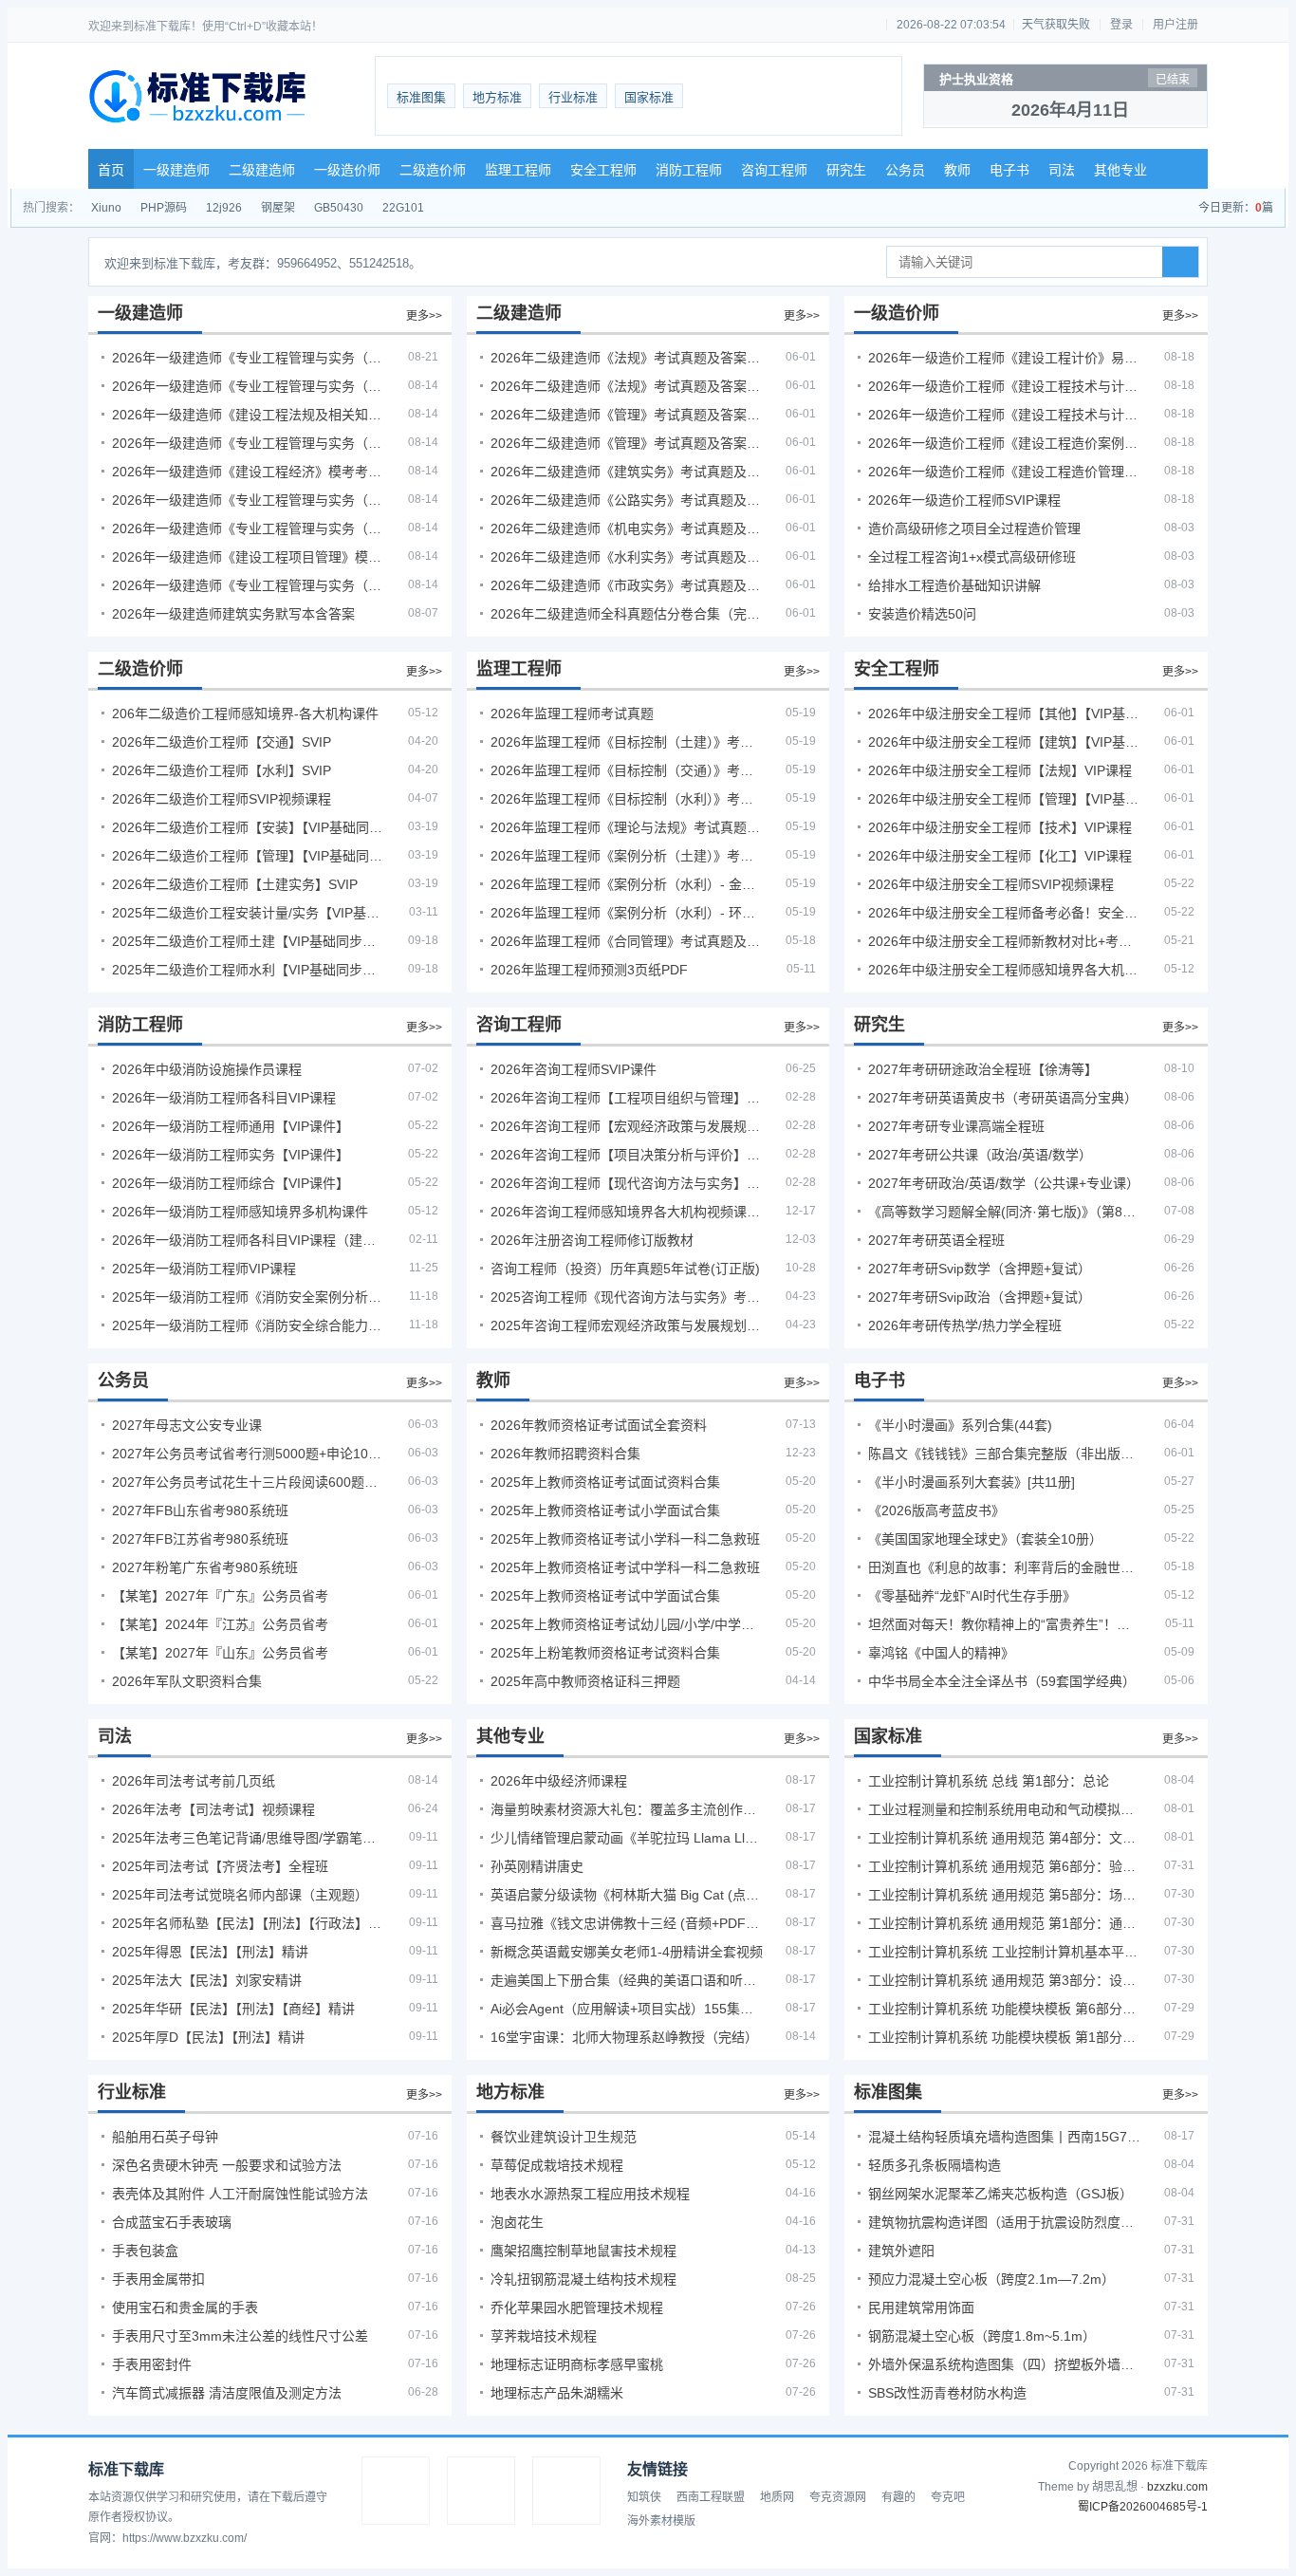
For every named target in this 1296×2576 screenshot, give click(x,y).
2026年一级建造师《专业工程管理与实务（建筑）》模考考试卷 (249, 386)
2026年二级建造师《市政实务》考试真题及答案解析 (627, 585)
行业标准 (573, 97)
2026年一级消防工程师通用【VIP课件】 (231, 1126)
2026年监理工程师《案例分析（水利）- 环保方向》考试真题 (627, 913)
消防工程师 (689, 170)
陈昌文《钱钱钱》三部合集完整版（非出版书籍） (1005, 1454)
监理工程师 (518, 170)
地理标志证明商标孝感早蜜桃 (577, 2364)
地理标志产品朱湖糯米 (557, 2393)
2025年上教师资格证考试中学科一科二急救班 (625, 1567)
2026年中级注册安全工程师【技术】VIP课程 (1000, 827)
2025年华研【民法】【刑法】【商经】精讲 (233, 2009)
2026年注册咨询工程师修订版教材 (592, 1240)
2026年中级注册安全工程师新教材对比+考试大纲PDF (1005, 941)
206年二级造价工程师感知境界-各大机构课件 (245, 713)
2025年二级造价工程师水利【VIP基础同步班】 (249, 970)
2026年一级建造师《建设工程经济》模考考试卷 (249, 472)
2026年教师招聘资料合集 (565, 1454)
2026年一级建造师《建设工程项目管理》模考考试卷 (249, 557)
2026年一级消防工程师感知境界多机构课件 (240, 1212)
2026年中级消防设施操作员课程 (207, 1069)
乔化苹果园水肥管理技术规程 (577, 2307)
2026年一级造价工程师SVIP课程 (964, 500)
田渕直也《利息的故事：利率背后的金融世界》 (1005, 1567)
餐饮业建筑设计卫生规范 (564, 2137)
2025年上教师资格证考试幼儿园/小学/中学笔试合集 (627, 1624)
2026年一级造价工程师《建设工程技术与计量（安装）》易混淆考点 (1005, 415)
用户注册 (1176, 25)
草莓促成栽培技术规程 (557, 2165)
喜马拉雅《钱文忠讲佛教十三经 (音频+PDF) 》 (627, 1923)
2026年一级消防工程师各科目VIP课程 (224, 1098)
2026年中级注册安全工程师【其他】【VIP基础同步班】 (1005, 713)
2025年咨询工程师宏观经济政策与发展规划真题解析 (627, 1325)
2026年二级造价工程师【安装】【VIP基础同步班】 (249, 827)
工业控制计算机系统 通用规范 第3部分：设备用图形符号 (1005, 1980)
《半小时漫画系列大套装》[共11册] (972, 1482)
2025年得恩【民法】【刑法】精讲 (210, 1952)
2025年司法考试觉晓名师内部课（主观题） (240, 1895)
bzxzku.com (1177, 2487)
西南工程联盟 (711, 2497)
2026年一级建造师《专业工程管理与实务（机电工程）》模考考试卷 (249, 528)
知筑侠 (644, 2497)
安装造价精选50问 (922, 614)
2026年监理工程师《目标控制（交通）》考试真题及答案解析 (627, 770)
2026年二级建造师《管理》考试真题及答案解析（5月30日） (627, 415)
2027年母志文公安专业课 (187, 1425)
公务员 (905, 170)
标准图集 (421, 97)
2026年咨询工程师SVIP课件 (574, 1069)
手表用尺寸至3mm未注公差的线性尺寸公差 (240, 2336)
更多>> (424, 316)
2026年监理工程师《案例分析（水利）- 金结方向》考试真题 (627, 884)
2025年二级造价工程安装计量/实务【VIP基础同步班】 (249, 913)
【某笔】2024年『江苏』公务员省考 (220, 1624)
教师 (957, 170)
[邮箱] (566, 2491)
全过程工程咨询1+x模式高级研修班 (972, 557)
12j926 (224, 208)
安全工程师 (603, 170)
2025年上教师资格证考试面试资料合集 (605, 1482)
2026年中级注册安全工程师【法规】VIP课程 (1000, 770)
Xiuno (106, 208)
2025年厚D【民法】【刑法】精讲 (208, 2037)
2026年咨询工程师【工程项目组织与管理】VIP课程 (627, 1098)
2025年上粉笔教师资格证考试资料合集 (605, 1653)
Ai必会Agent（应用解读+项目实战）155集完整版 (627, 2009)
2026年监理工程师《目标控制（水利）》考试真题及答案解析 (627, 799)
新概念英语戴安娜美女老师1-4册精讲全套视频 (627, 1952)
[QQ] (396, 2491)
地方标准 (497, 97)
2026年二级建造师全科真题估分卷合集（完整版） (627, 614)
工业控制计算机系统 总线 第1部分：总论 (989, 1781)
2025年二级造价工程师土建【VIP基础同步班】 (249, 941)
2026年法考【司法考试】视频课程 (213, 1809)
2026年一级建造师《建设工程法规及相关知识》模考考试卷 (249, 415)
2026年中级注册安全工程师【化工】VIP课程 (1000, 856)
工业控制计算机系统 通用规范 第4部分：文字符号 (1005, 1838)
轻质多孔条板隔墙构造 (935, 2165)
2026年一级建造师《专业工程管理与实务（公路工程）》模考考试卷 (249, 443)
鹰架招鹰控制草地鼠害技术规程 (583, 2251)
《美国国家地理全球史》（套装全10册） (985, 1539)
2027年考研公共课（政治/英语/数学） (980, 1155)
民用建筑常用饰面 (921, 2307)
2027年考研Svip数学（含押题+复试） (980, 1269)
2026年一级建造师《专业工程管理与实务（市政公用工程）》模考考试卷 (249, 500)
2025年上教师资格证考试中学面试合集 (605, 1596)
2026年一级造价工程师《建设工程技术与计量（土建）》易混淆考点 (1005, 386)
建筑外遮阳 (901, 2251)
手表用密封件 (152, 2364)
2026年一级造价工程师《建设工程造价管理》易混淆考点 (1005, 472)
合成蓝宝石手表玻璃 (172, 2222)
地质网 (777, 2497)
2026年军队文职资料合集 (187, 1681)
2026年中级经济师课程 (559, 1781)
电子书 (1009, 170)
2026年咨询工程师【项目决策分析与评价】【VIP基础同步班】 (627, 1155)
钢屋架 (278, 208)
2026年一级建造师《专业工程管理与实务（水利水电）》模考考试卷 (249, 585)
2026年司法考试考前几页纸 (194, 1781)
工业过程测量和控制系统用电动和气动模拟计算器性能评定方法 (1005, 1809)
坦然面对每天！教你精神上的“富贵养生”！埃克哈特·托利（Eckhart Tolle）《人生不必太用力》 (1005, 1624)
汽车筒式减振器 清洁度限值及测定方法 (227, 2393)
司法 (1062, 170)
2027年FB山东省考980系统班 (200, 1510)
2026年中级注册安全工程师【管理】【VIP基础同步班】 (1005, 799)
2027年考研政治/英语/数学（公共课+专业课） (1004, 1183)
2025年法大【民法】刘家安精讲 (207, 1980)
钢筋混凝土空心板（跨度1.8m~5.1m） (982, 2336)
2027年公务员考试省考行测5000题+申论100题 (249, 1454)
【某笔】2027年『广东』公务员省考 (220, 1596)
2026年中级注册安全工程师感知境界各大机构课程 (1005, 970)
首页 (111, 170)
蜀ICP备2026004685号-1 (1143, 2507)
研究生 (846, 170)
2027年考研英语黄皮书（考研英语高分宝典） (1003, 1098)
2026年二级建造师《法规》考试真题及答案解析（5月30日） (627, 358)
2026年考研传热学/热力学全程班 (965, 1325)
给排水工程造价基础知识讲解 (954, 585)
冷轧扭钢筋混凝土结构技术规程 (583, 2279)
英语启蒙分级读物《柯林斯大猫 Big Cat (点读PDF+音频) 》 (627, 1895)
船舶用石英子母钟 (165, 2137)
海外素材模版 (661, 2521)
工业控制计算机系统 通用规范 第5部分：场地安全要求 (1005, 1895)
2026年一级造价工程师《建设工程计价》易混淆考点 (1005, 358)
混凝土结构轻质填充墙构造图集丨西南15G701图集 (1005, 2137)
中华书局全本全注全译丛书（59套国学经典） (1002, 1681)
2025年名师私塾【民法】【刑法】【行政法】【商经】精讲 (249, 1923)
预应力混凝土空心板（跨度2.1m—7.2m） (991, 2279)
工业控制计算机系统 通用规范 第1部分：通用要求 (1005, 1923)
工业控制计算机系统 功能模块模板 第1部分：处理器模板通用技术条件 (1005, 2037)
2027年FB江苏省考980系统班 (200, 1539)
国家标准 (649, 97)
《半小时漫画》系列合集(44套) (960, 1425)
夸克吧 (948, 2497)
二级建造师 (262, 170)
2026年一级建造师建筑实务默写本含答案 (233, 614)
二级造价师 (433, 170)
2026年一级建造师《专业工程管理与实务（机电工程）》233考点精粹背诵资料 (249, 358)
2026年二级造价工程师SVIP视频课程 (222, 799)
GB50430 (339, 208)
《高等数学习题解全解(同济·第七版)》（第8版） (1005, 1212)
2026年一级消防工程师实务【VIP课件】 (231, 1155)
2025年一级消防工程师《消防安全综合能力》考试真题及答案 (249, 1325)
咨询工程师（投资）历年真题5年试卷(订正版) (625, 1269)
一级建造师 (176, 170)
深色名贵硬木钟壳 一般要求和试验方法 (227, 2165)
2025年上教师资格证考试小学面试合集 (605, 1510)
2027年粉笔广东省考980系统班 (205, 1567)
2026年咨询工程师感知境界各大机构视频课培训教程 (627, 1212)
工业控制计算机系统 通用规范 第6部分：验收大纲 (1005, 1866)
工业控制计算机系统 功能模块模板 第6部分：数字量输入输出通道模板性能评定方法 (1005, 2009)
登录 (1121, 25)
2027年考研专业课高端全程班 (956, 1126)
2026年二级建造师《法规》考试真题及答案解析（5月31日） (627, 386)
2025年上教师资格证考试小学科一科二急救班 (625, 1539)
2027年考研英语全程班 (936, 1240)
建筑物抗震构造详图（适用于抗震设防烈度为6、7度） (1005, 2222)
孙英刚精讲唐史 (537, 1866)
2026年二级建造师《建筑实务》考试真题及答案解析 (627, 472)
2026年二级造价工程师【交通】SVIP (222, 742)
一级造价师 (347, 170)
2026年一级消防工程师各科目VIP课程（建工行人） (249, 1240)
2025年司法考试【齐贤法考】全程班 (220, 1866)
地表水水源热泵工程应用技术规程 (590, 2194)
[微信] (481, 2491)
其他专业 (1120, 170)
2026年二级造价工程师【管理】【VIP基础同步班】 (249, 856)
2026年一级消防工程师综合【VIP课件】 (231, 1183)
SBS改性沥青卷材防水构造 (947, 2393)
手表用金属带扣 (158, 2279)
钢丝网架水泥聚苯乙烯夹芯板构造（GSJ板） (1000, 2194)
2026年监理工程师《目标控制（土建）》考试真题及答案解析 (627, 742)
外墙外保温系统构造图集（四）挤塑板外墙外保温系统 (1005, 2364)
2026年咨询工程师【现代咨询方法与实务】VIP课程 (627, 1183)
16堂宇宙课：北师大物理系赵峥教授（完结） (624, 2037)
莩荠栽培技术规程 (544, 2336)
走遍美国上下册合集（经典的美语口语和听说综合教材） (627, 1980)
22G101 (403, 208)
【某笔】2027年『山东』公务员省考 (220, 1653)
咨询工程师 (774, 170)
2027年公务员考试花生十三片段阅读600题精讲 (249, 1482)
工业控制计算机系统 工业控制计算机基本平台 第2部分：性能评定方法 (1005, 1952)
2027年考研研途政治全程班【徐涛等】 (983, 1069)
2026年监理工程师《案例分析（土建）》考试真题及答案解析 (627, 856)
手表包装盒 (145, 2251)
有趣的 (898, 2497)
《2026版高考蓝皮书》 (936, 1510)
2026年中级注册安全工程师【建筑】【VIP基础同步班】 (1005, 742)
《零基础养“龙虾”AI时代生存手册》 (972, 1596)
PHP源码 (164, 208)
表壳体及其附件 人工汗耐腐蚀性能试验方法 (240, 2194)
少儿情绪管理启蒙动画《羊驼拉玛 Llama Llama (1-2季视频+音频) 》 (627, 1838)
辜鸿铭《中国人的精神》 (941, 1653)
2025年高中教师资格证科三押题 (585, 1681)
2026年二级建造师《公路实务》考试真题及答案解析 (627, 500)
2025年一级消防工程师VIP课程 (204, 1269)
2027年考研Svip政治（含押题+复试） (980, 1297)
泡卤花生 (517, 2222)
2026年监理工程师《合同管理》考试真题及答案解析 (627, 941)
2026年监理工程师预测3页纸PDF (589, 970)
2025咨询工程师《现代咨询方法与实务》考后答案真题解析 (627, 1297)
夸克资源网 (838, 2497)
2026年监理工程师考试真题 (572, 713)
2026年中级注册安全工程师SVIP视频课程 (991, 884)
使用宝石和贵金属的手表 (185, 2307)
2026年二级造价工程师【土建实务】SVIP (235, 884)
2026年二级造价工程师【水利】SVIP (222, 770)
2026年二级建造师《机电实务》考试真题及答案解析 (627, 528)
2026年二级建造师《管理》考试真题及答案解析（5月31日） (627, 443)
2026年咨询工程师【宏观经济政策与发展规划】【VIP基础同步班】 (627, 1126)
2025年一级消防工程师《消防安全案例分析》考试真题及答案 (249, 1297)
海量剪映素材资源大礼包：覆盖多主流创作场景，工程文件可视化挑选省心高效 (627, 1809)
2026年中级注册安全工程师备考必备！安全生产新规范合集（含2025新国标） (1005, 913)
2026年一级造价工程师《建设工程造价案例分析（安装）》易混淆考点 (1005, 443)
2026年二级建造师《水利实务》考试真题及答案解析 (627, 557)
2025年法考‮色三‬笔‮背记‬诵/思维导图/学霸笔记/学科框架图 (249, 1838)
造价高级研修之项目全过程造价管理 (974, 528)
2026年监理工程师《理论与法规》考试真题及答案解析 (627, 827)
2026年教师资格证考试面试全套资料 (599, 1425)
